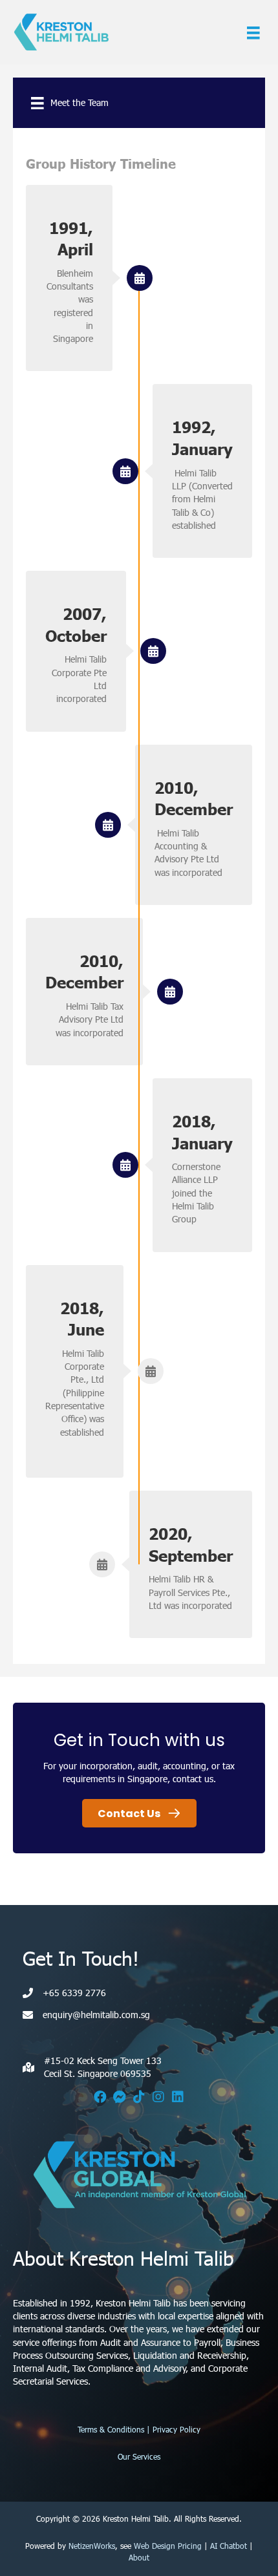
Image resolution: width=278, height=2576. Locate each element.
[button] (100, 2097)
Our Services (139, 2456)
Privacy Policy (176, 2429)
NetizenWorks (92, 2546)
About (139, 2557)
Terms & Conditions (111, 2429)
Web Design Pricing (168, 2546)
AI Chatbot (229, 2546)
